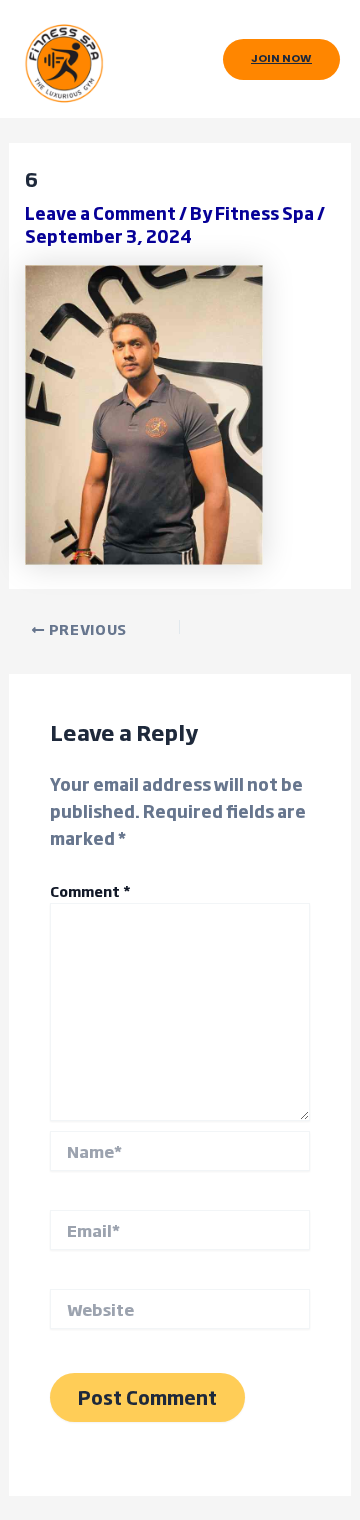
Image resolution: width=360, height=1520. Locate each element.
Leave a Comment (100, 212)
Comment (90, 890)
